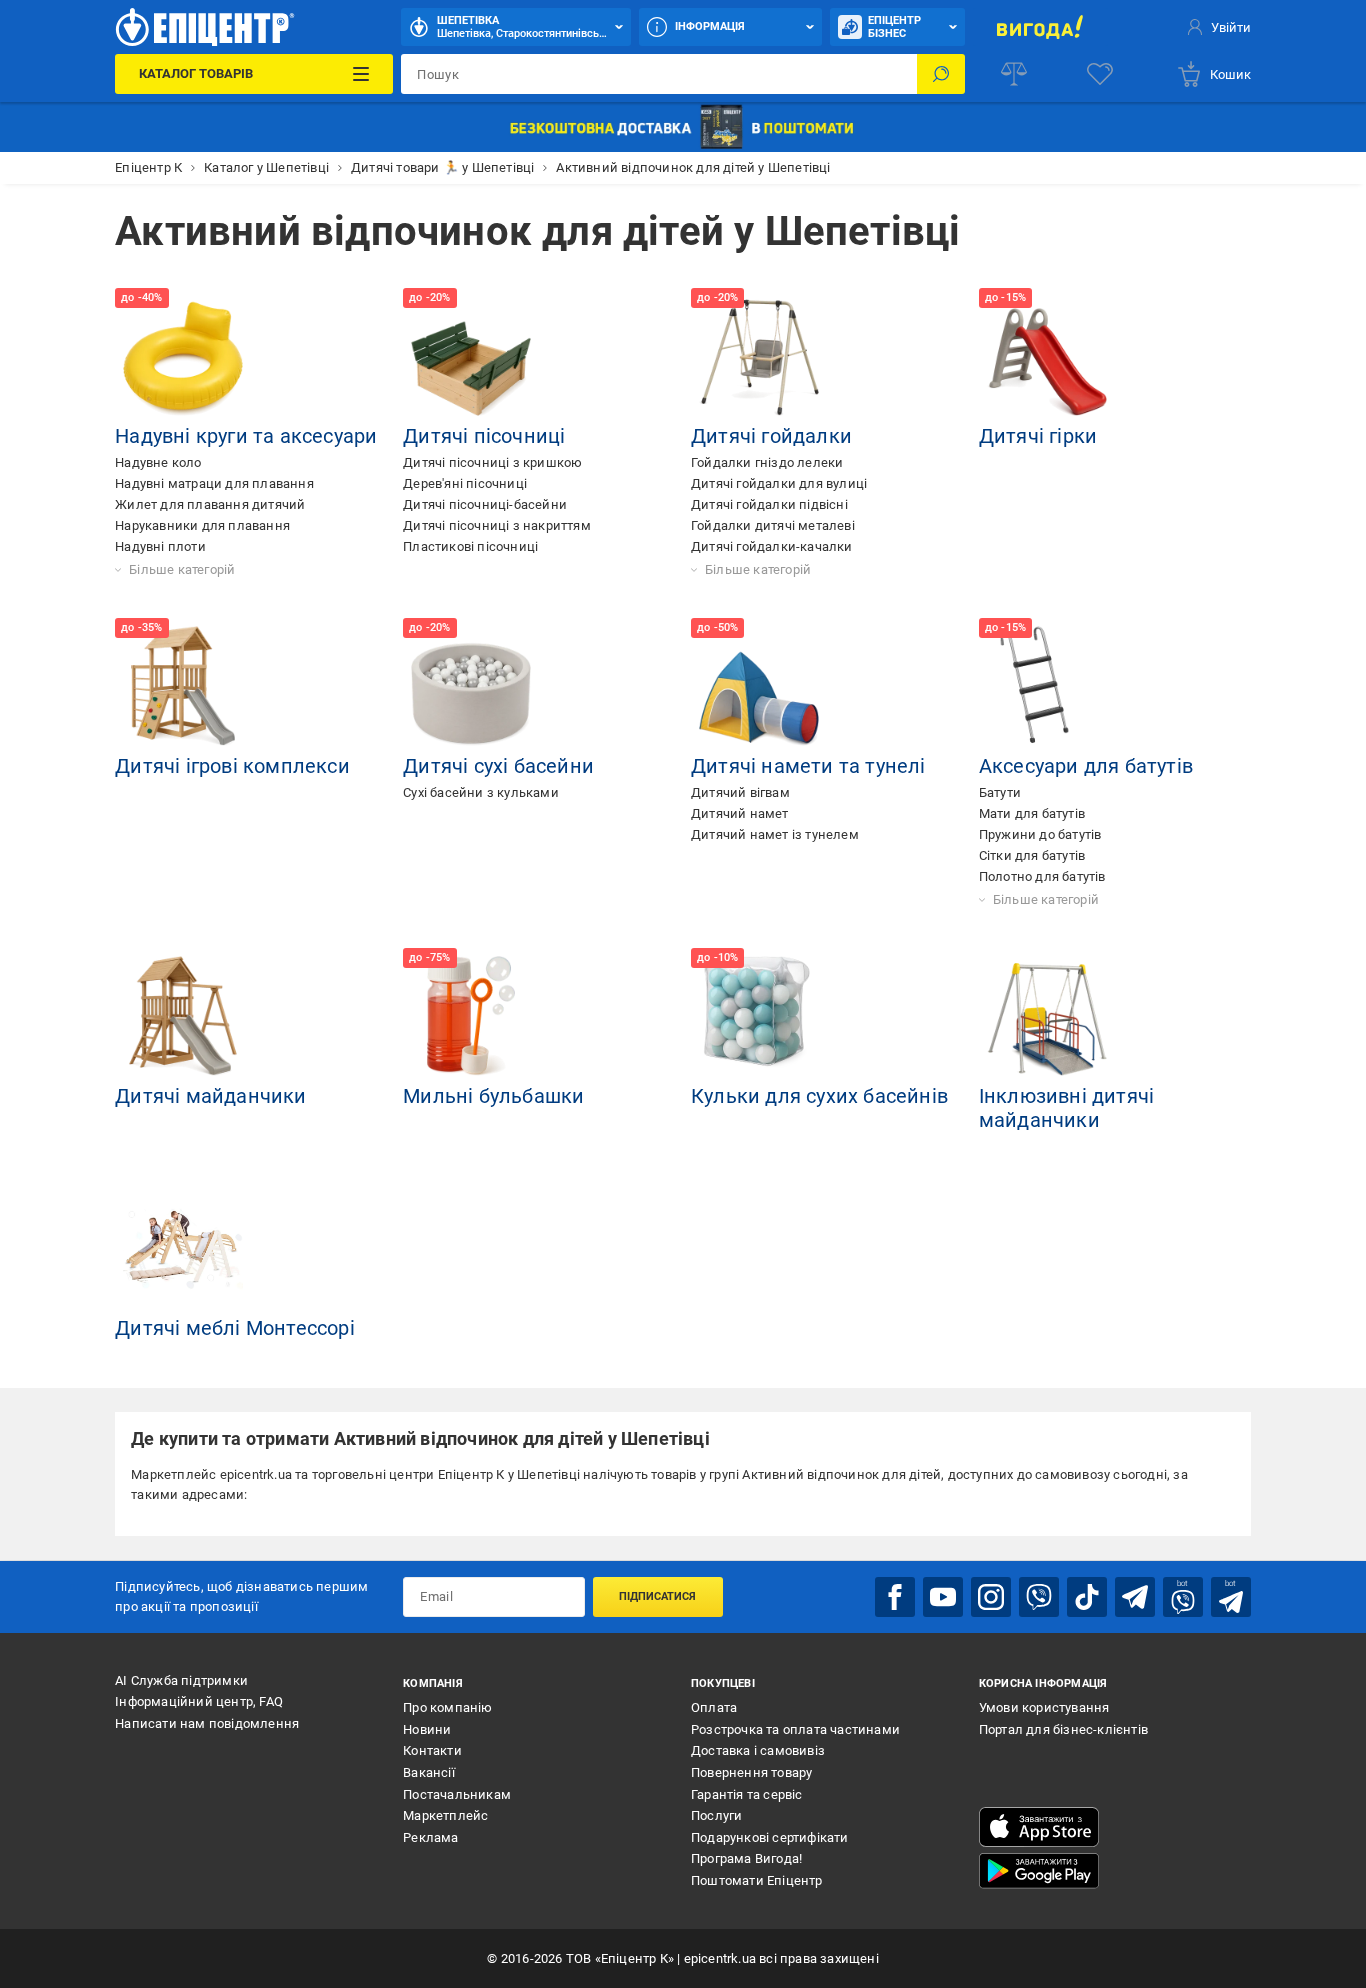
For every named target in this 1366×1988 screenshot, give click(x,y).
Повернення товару (751, 1772)
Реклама (430, 1837)
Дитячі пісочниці (484, 436)
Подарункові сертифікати (770, 1837)
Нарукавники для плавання (202, 525)
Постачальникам (457, 1794)
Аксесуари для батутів (1086, 766)
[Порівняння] (1014, 74)
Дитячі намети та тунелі (808, 766)
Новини (427, 1729)
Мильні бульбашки (493, 1096)
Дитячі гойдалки (771, 436)
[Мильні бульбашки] (471, 1016)
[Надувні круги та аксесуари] (183, 356)
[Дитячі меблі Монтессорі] (183, 1248)
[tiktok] (1087, 1597)
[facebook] (895, 1597)
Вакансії (429, 1772)
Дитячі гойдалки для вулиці (779, 483)
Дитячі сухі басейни (498, 766)
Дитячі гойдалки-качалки (772, 546)
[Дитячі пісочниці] (471, 356)
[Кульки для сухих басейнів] (759, 1016)
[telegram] (1135, 1597)
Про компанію (447, 1707)
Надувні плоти (160, 546)
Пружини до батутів (1040, 834)
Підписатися (657, 1596)
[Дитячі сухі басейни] (471, 686)
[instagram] (991, 1597)
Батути (1000, 792)
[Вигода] (1040, 27)
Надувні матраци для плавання (214, 483)
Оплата (714, 1707)
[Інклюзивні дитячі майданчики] (1047, 1016)
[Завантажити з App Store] (1039, 1827)
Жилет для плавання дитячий (210, 504)
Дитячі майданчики (210, 1096)
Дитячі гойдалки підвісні (769, 504)
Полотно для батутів (1042, 876)
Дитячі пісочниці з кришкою (492, 462)
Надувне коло (158, 462)
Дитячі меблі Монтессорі (235, 1328)
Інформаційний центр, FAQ (199, 1701)
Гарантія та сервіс (747, 1794)
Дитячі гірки (1038, 436)
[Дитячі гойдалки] (759, 356)
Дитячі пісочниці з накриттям (497, 525)
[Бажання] (1100, 74)
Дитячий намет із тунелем (775, 834)
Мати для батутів (1032, 813)
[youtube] (943, 1597)
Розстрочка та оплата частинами (795, 1729)
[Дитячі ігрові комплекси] (183, 686)
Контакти (432, 1750)
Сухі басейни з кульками (481, 792)
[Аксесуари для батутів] (1047, 686)
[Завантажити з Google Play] (1039, 1871)
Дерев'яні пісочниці (465, 483)
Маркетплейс (445, 1815)
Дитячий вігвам (740, 792)
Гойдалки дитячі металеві (773, 525)
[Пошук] (941, 74)
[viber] (1039, 1597)
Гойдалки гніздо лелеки (767, 462)
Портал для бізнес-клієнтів (1063, 1729)
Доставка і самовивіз (758, 1750)
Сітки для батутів (1032, 855)
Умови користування (1044, 1707)
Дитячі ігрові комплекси (232, 766)
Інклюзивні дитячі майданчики (1066, 1108)
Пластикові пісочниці (470, 546)
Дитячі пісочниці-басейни (485, 504)
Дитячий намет (740, 813)
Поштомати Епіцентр (757, 1880)
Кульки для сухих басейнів (819, 1096)
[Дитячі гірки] (1047, 356)
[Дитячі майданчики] (183, 1016)
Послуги (716, 1815)
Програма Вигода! (746, 1858)
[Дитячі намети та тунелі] (759, 686)
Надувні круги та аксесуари (246, 436)
